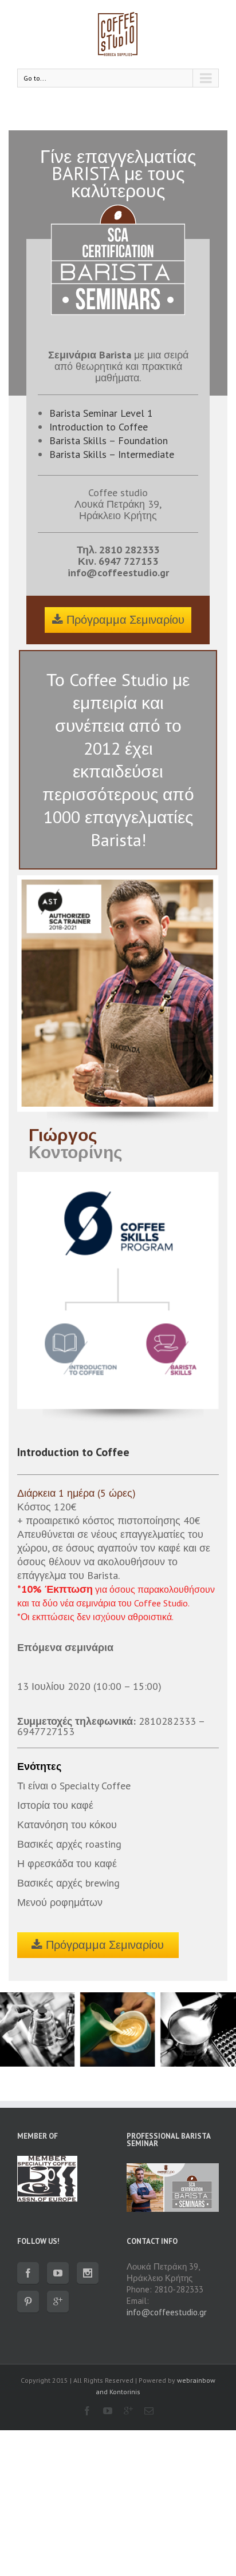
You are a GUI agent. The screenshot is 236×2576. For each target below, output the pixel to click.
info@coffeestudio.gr (118, 573)
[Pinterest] (28, 2302)
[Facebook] (28, 2273)
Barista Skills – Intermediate (112, 454)
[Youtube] (58, 2273)
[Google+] (58, 2302)
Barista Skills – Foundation (109, 440)
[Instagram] (88, 2273)
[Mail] (149, 2411)
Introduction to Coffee (99, 427)
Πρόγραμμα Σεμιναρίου (125, 620)
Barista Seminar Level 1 (101, 413)
